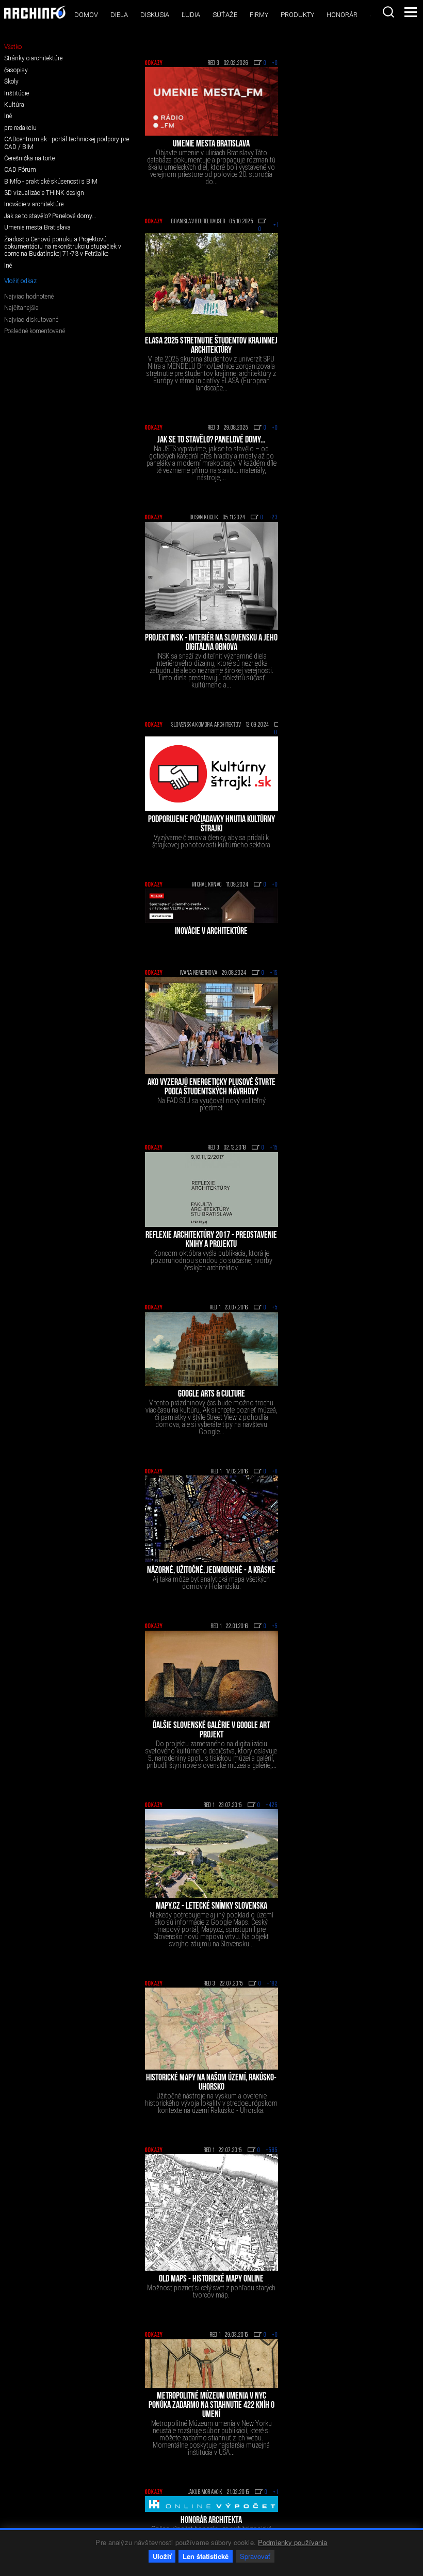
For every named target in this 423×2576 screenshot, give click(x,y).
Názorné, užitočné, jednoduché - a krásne (211, 1571)
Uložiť (162, 2556)
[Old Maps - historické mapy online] (211, 2212)
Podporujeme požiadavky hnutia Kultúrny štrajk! (211, 825)
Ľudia (191, 15)
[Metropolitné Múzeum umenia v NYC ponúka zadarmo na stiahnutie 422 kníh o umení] (211, 2364)
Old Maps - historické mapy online (211, 2279)
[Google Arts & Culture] (211, 1349)
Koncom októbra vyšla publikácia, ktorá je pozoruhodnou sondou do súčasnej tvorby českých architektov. (211, 1260)
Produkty (297, 15)
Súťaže (225, 15)
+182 (272, 1984)
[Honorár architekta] (211, 2504)
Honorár (342, 15)
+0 (275, 63)
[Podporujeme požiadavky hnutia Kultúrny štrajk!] (211, 774)
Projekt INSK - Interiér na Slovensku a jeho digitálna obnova (211, 643)
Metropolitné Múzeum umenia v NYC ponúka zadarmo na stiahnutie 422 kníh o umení (211, 2406)
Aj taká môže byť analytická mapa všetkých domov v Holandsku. (211, 1583)
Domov (86, 15)
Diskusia (155, 15)
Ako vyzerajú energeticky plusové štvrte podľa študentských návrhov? (211, 1088)
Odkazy (154, 63)
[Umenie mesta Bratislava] (211, 101)
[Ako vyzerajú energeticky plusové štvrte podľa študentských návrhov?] (211, 1026)
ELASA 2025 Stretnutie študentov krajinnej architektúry (211, 346)
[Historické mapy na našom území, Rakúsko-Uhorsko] (211, 2029)
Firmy (259, 15)
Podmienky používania (293, 2542)
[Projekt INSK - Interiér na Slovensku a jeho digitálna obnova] (211, 576)
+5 (275, 1308)
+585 (272, 2151)
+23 (273, 518)
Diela (119, 15)
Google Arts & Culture (211, 1394)
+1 (275, 2492)
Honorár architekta (211, 2521)
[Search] (388, 12)
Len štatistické (206, 2556)
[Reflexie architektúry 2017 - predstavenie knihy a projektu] (211, 1190)
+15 (274, 973)
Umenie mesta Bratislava (211, 144)
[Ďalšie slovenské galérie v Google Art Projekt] (211, 1674)
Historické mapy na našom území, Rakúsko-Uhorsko (211, 2083)
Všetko (13, 47)
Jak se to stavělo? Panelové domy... (211, 440)
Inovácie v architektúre (211, 932)
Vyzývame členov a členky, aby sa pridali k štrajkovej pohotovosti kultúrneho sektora (211, 841)
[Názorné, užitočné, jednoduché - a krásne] (211, 1519)
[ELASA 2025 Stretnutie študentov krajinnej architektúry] (211, 283)
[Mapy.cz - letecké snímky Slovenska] (211, 1853)
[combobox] (388, 12)
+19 (278, 225)
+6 (275, 1472)
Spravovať (255, 2556)
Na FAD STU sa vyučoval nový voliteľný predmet (211, 1104)
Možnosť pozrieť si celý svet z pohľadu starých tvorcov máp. (211, 2291)
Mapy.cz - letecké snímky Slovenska (211, 1907)
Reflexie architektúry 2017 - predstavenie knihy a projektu (211, 1240)
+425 (272, 1806)
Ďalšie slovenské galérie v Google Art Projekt (211, 1731)
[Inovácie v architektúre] (211, 906)
